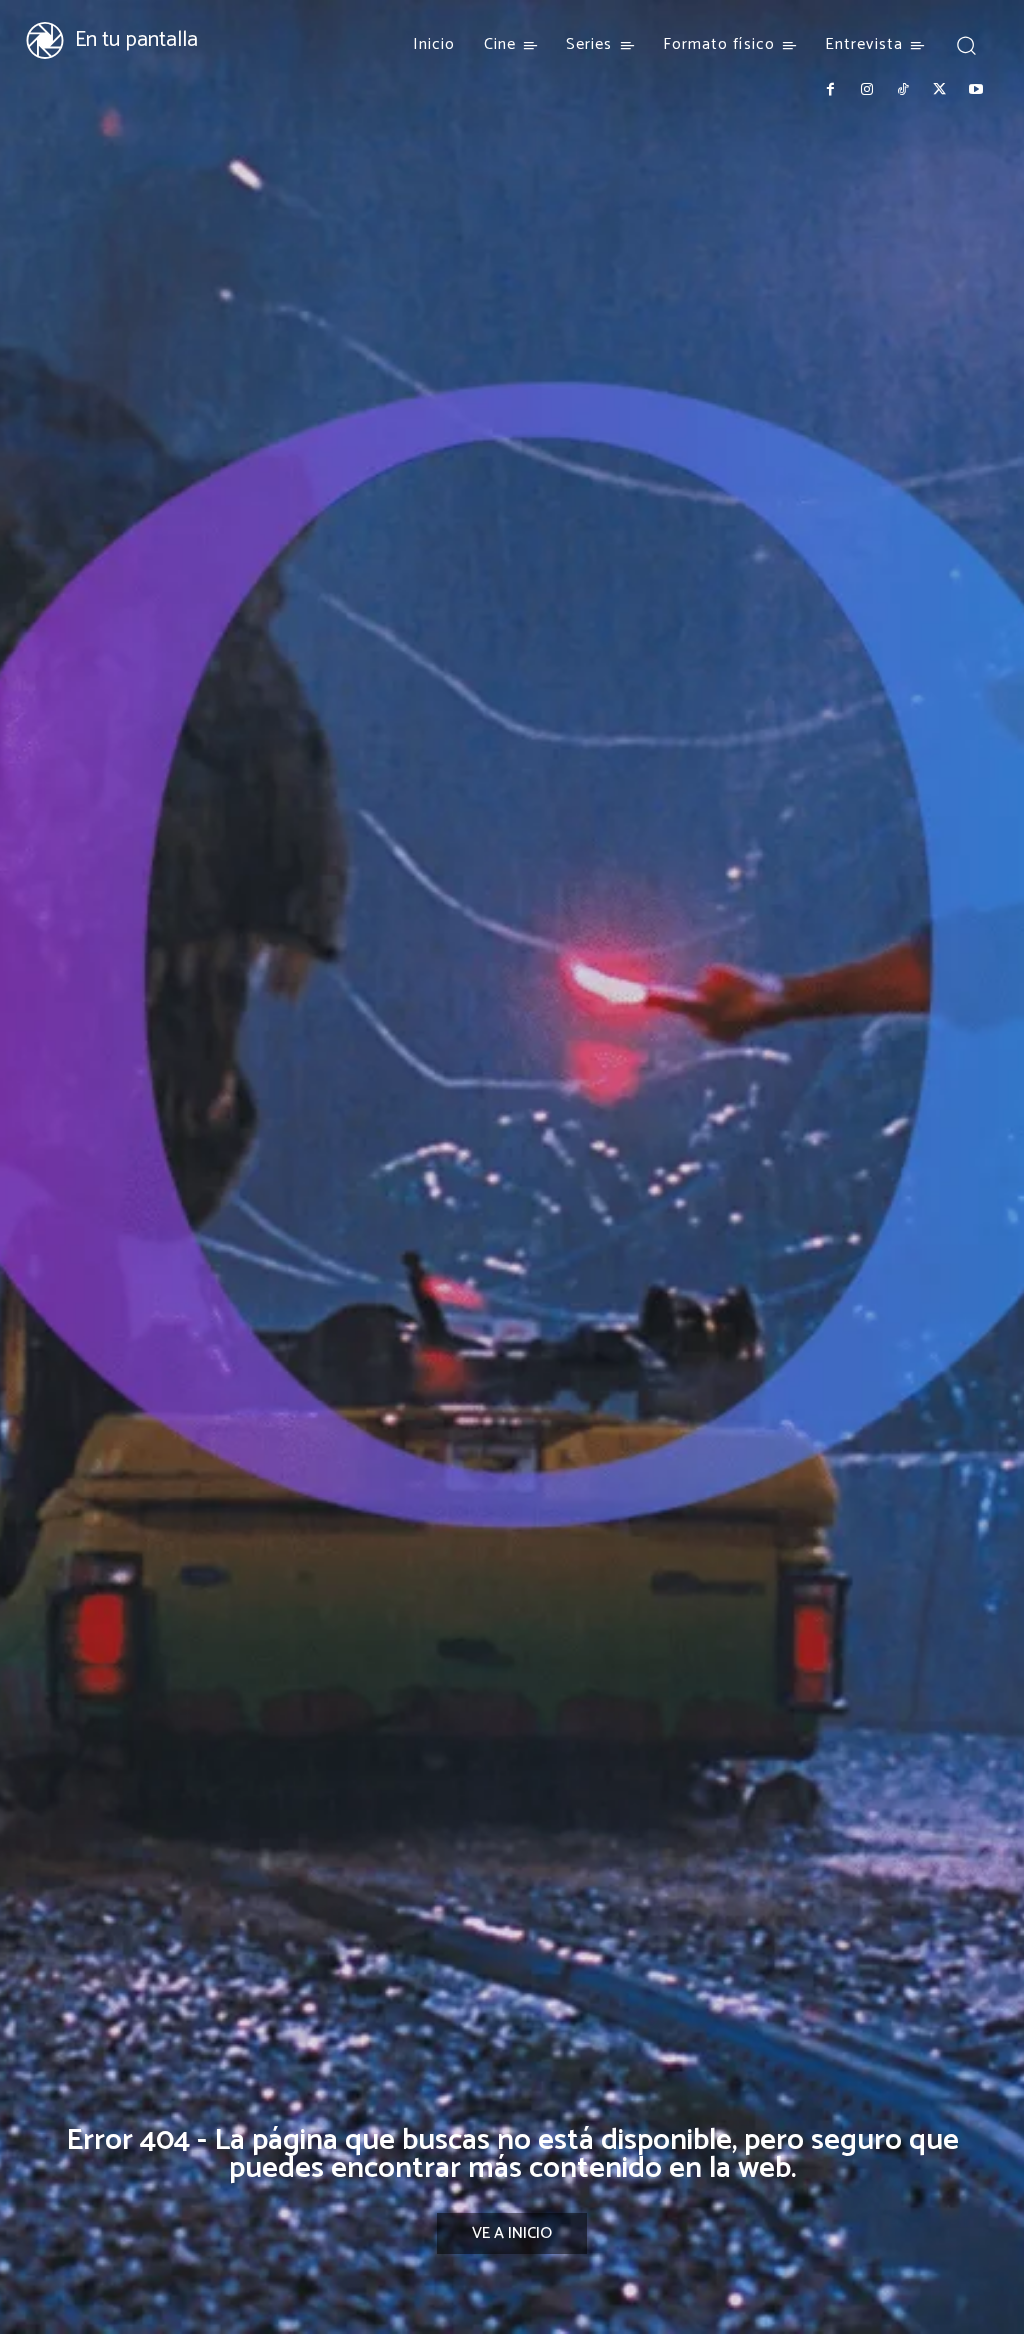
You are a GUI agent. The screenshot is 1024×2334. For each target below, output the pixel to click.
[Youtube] (976, 90)
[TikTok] (903, 90)
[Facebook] (830, 90)
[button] (966, 44)
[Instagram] (866, 90)
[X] (939, 90)
